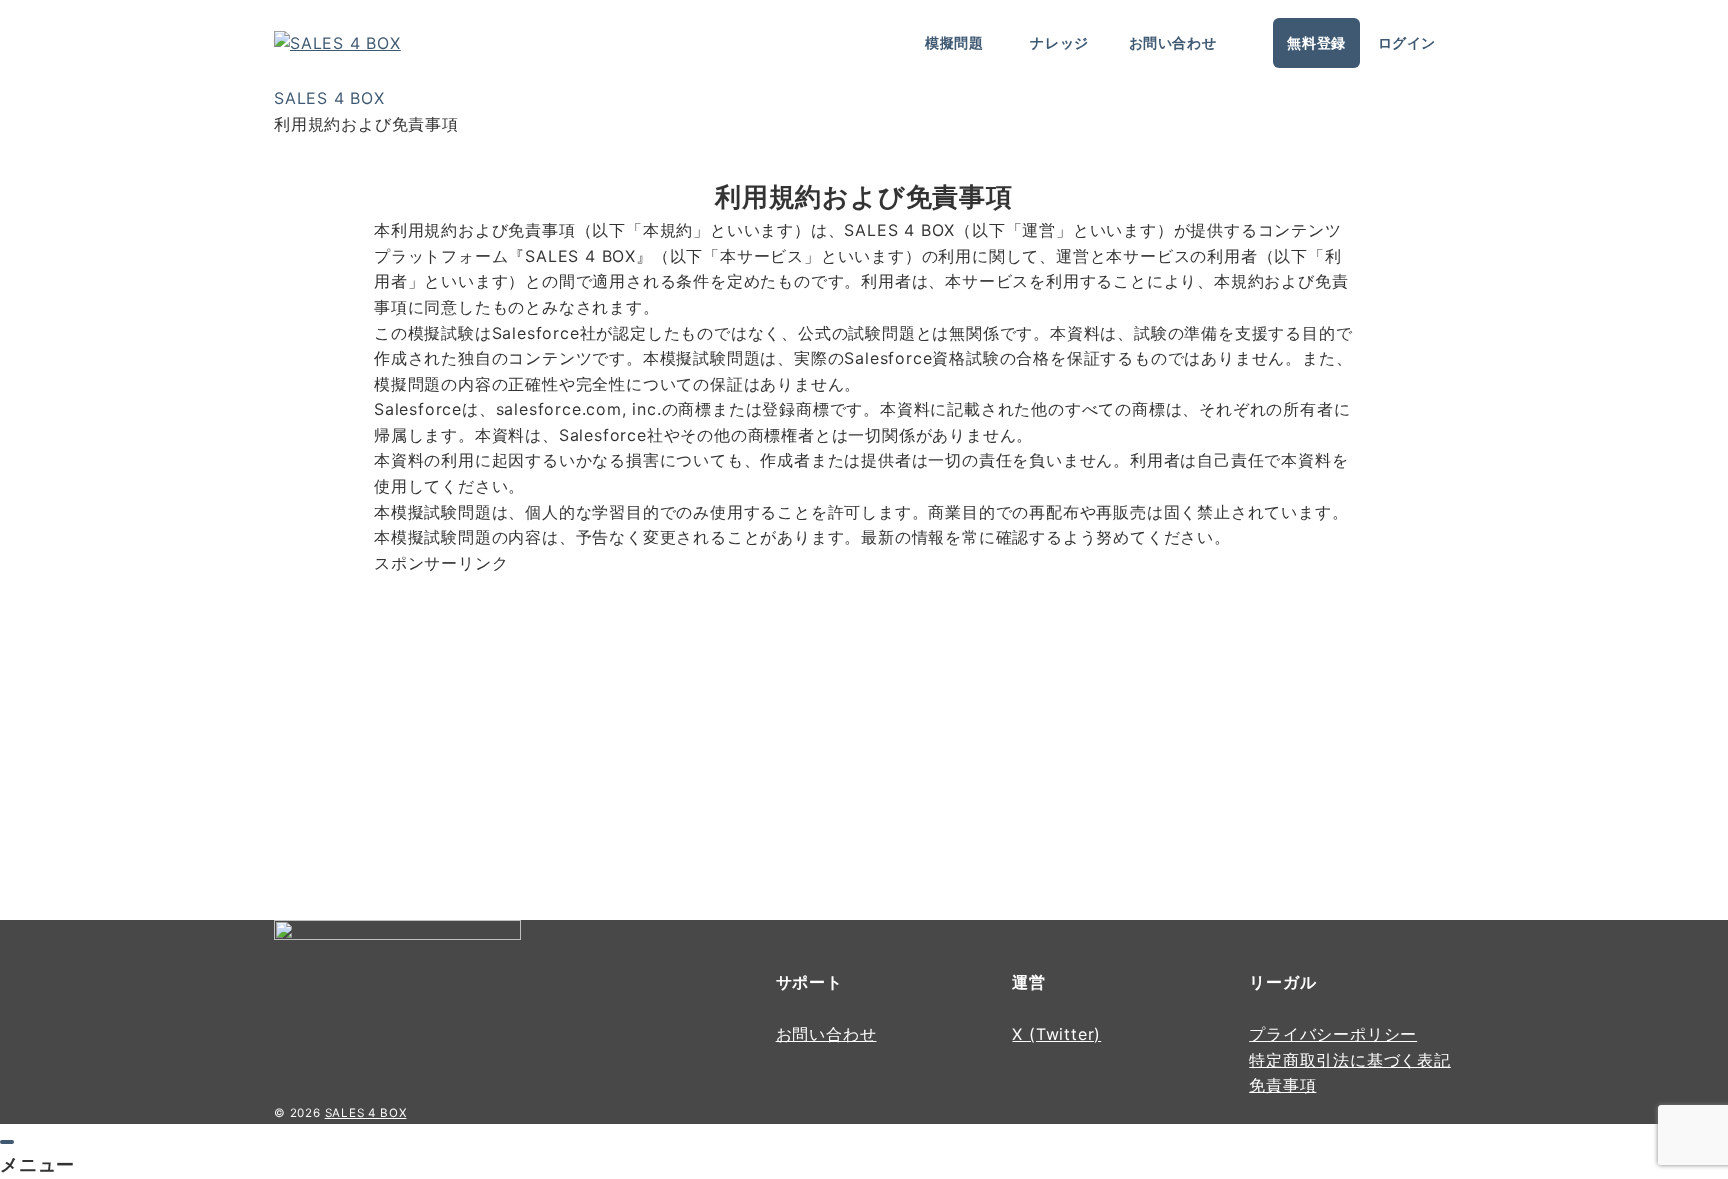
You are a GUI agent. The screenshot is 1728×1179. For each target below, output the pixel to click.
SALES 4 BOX (366, 1113)
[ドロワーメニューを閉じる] (7, 1142)
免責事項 (1282, 1085)
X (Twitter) (1056, 1034)
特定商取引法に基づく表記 (1350, 1060)
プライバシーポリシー (1333, 1034)
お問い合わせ (826, 1034)
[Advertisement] (613, 716)
